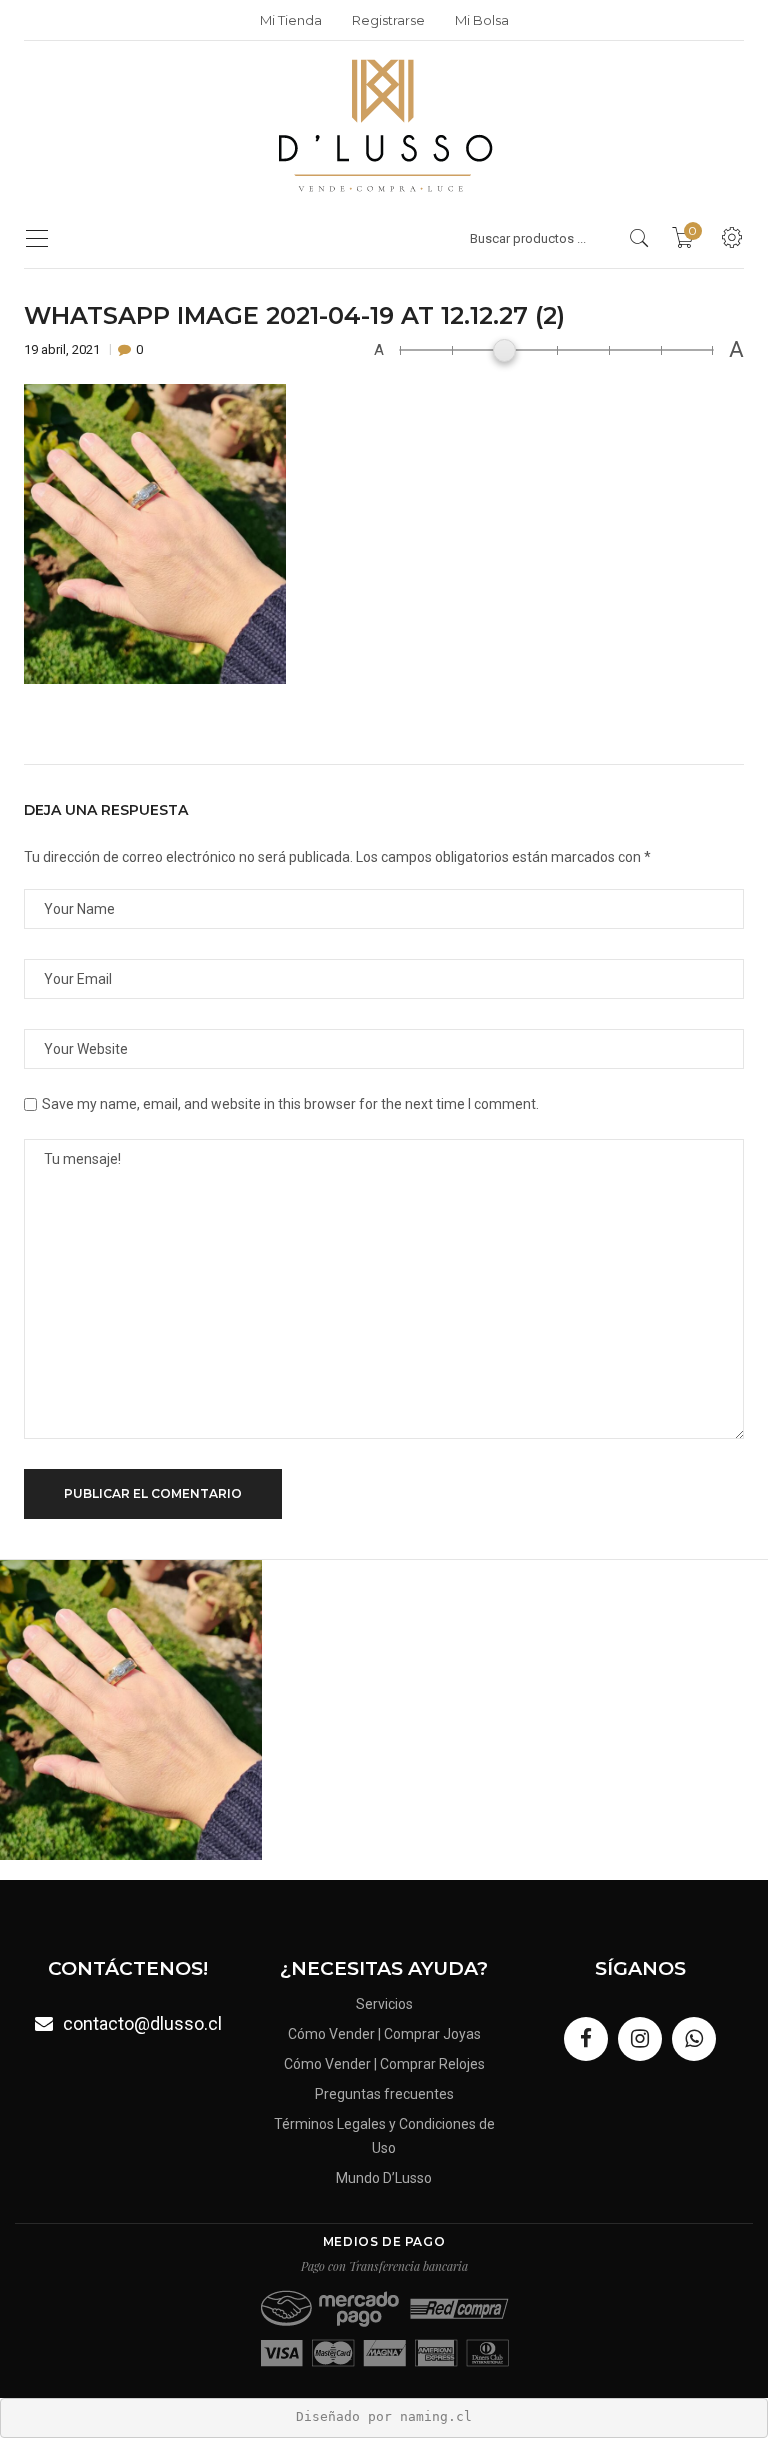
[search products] (639, 238)
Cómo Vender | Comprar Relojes (384, 2064)
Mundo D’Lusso (384, 2178)
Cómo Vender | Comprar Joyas (384, 2034)
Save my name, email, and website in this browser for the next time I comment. (290, 1104)
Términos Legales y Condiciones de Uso (384, 2136)
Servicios (384, 2004)
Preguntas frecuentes (384, 2094)
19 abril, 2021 (63, 349)
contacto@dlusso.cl (142, 2023)
